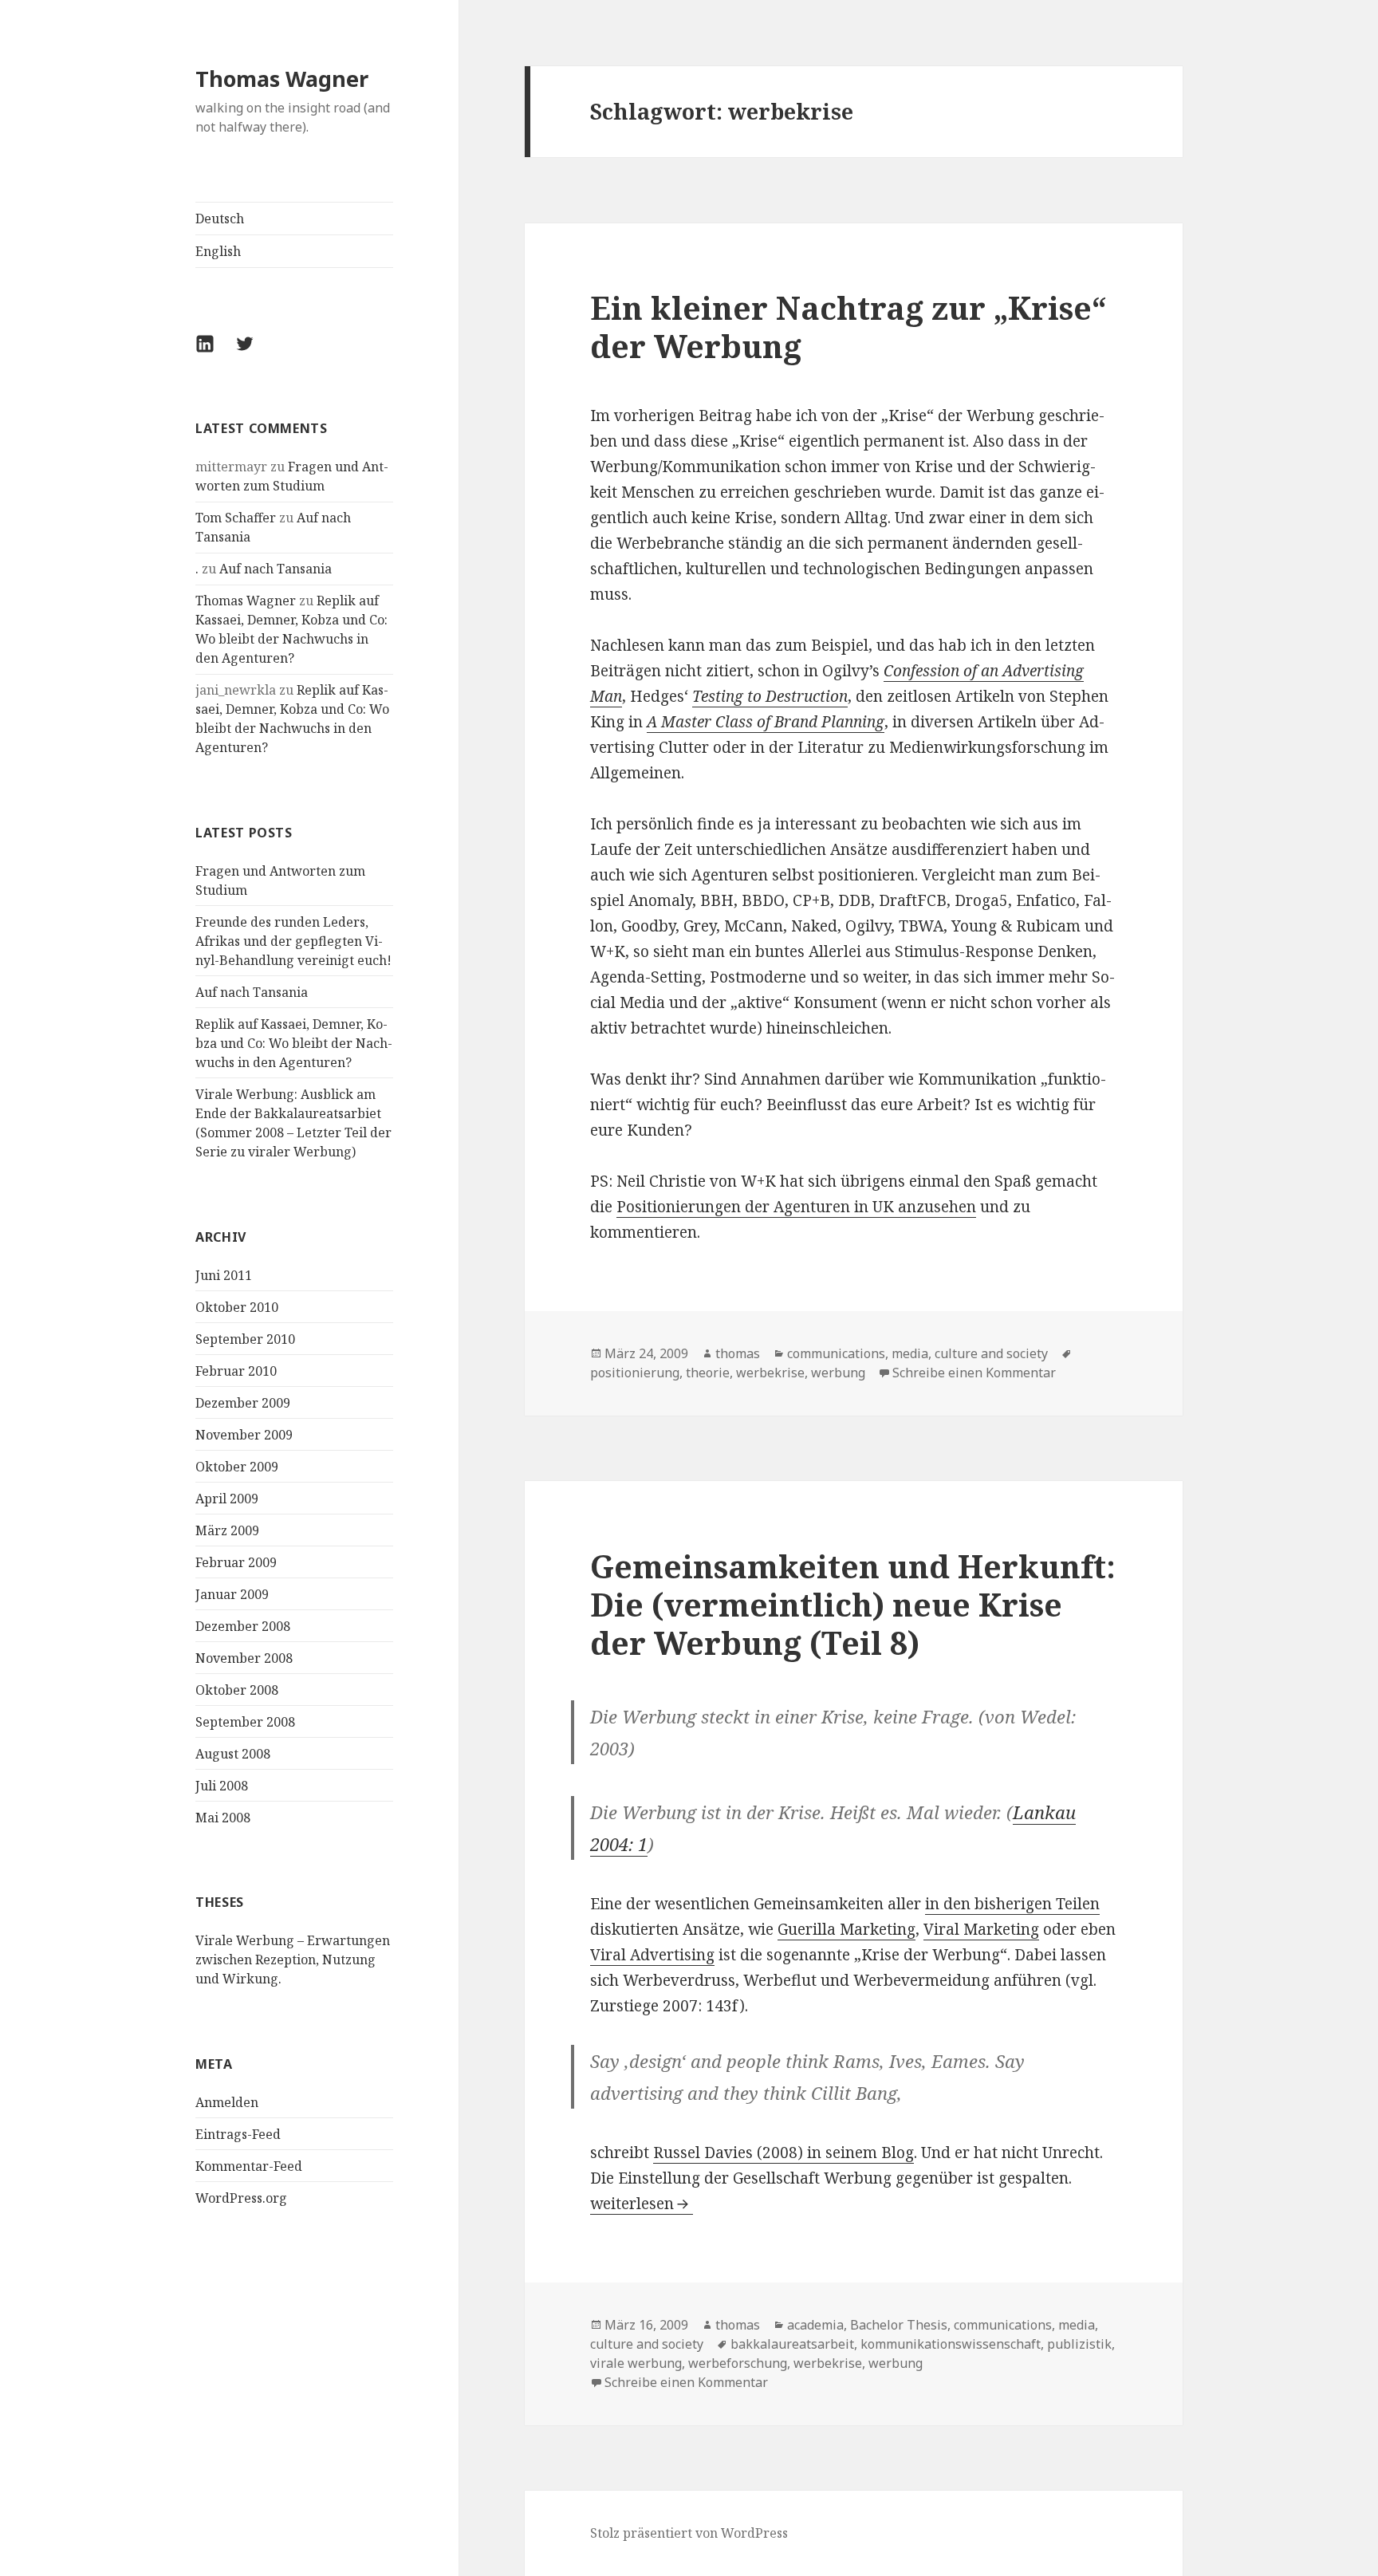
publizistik (1079, 2344)
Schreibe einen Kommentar (974, 1373)
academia (815, 2325)
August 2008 (233, 1754)
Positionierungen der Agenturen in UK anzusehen (796, 1207)
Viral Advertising (652, 1955)
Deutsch (220, 219)
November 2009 (244, 1435)
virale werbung (636, 2363)
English (218, 251)
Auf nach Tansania (276, 569)
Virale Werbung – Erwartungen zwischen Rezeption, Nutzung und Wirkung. (293, 1960)
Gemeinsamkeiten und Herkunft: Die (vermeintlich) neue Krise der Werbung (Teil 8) (853, 1604)
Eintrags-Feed (238, 2134)
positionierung (635, 1373)
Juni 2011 (224, 1275)
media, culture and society (970, 1353)
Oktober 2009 (237, 1467)
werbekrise (770, 1373)
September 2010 (245, 1339)
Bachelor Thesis (899, 2325)
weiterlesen (642, 2204)
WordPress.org (241, 2198)
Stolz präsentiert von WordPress (689, 2533)
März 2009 (227, 1530)
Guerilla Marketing (846, 1929)
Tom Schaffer (236, 518)
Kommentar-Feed (249, 2166)
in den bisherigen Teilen (1012, 1904)
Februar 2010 (236, 1371)
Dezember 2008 (243, 1626)
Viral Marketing (981, 1929)
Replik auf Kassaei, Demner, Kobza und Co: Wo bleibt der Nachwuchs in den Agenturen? (294, 1043)
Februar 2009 (236, 1562)
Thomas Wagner (282, 79)
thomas (738, 1353)
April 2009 (227, 1499)
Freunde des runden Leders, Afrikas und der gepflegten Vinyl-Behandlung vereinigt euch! (293, 941)
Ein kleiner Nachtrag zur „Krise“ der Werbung (848, 327)
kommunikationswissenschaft (951, 2344)
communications (836, 1353)
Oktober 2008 (237, 1690)
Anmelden (227, 2102)
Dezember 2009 (243, 1403)
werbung (838, 1373)
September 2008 (245, 1722)
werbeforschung (738, 2363)
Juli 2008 (222, 1786)
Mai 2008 (223, 1818)
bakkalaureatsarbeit (792, 2344)
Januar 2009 (232, 1594)
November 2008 (244, 1658)
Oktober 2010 (237, 1307)
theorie (708, 1373)
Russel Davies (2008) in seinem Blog (783, 2153)
